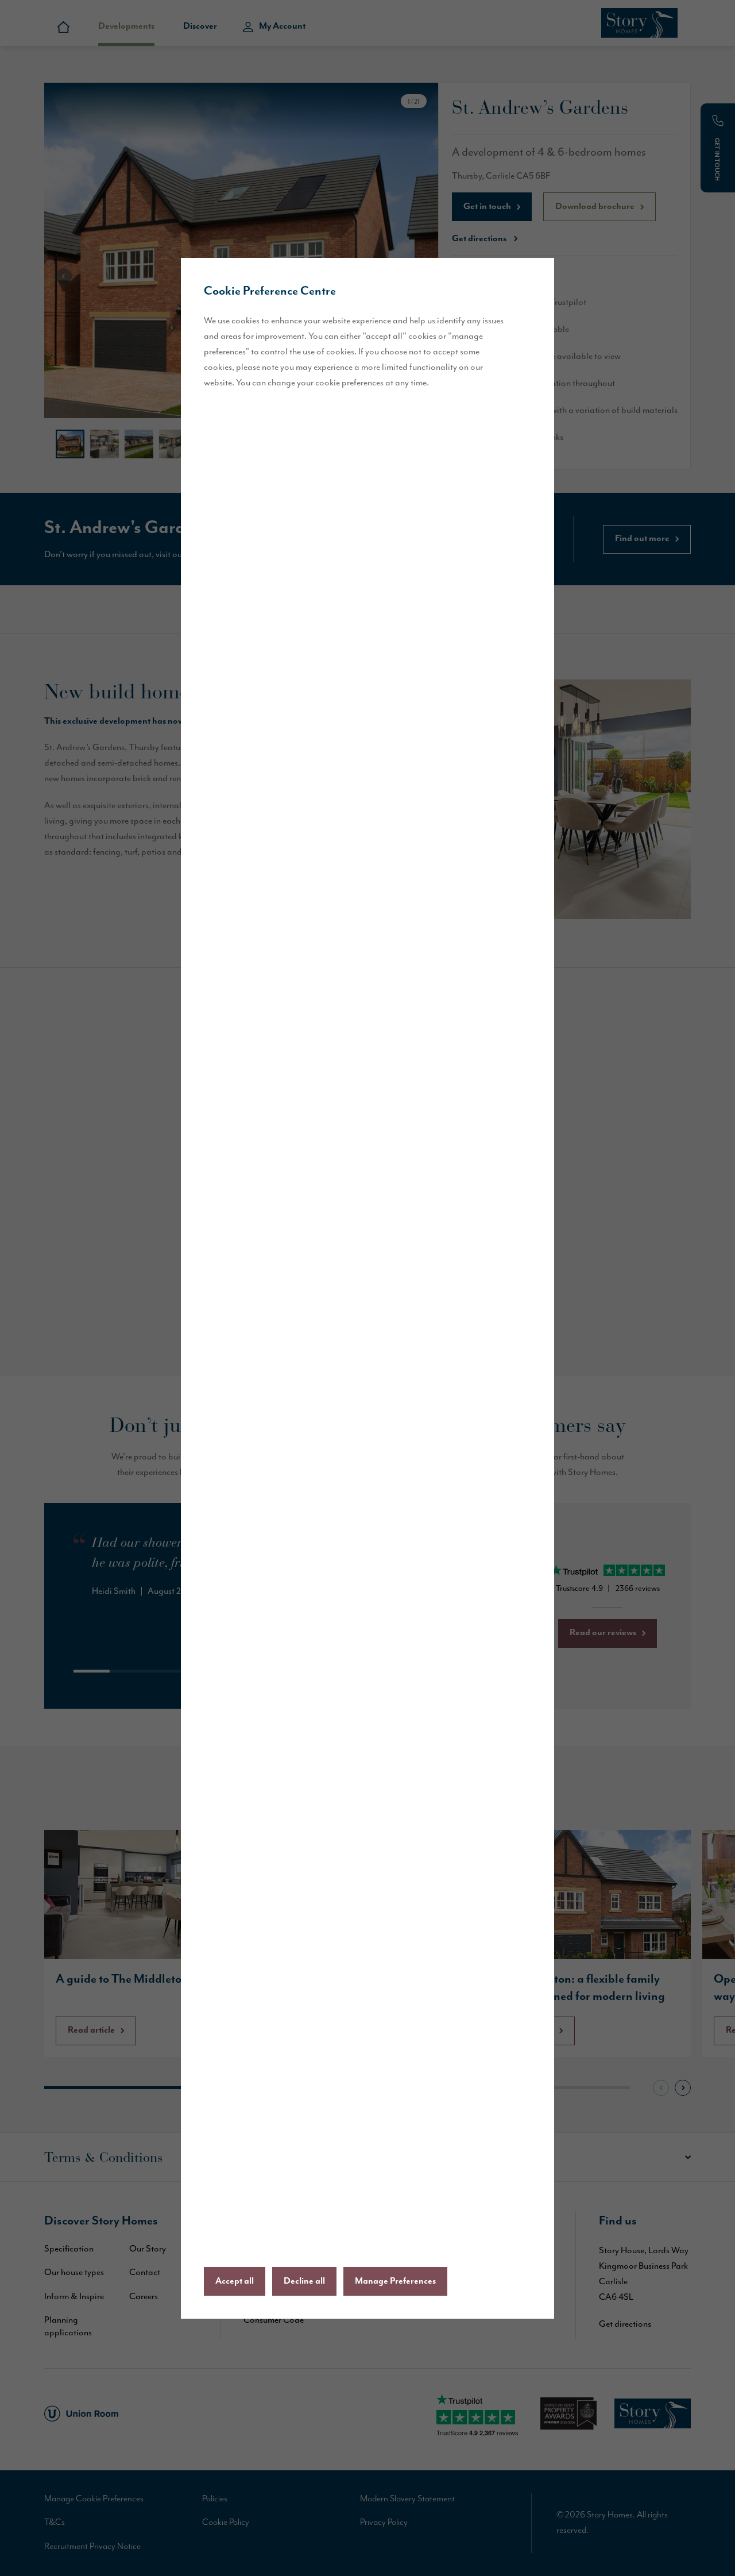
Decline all (304, 2281)
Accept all (235, 2281)
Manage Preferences (395, 2281)
